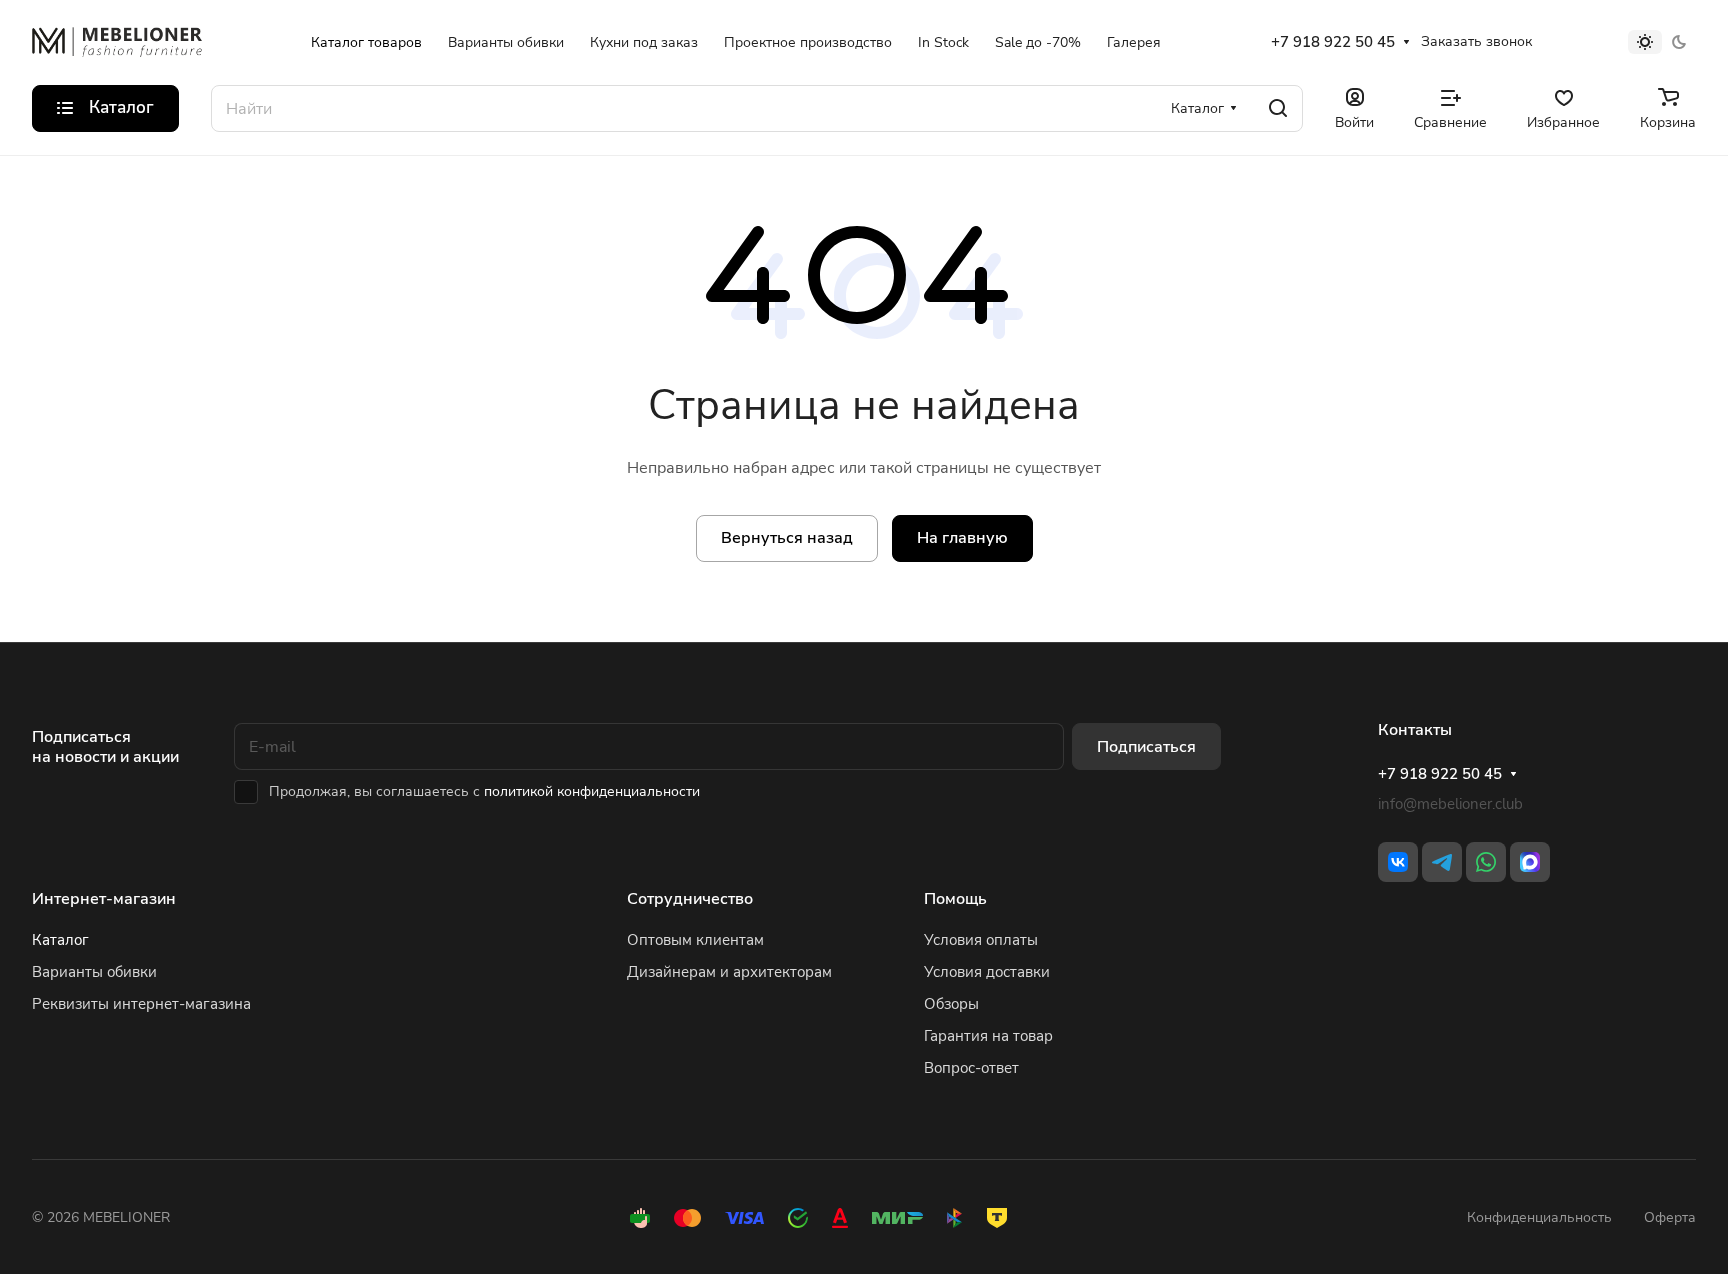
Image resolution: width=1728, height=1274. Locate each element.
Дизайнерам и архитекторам (729, 972)
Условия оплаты (981, 940)
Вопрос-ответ (971, 1068)
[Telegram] (1442, 862)
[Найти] (1278, 108)
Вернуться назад (787, 538)
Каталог (60, 940)
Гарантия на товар (988, 1036)
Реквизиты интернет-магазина (141, 1004)
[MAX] (1530, 862)
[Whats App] (1486, 862)
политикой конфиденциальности (592, 791)
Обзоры (951, 1004)
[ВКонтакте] (1398, 862)
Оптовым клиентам (695, 940)
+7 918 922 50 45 (1333, 42)
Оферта (1670, 1217)
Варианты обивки (94, 972)
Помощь (955, 899)
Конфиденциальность (1539, 1217)
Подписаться (1146, 747)
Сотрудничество (690, 899)
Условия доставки (987, 972)
